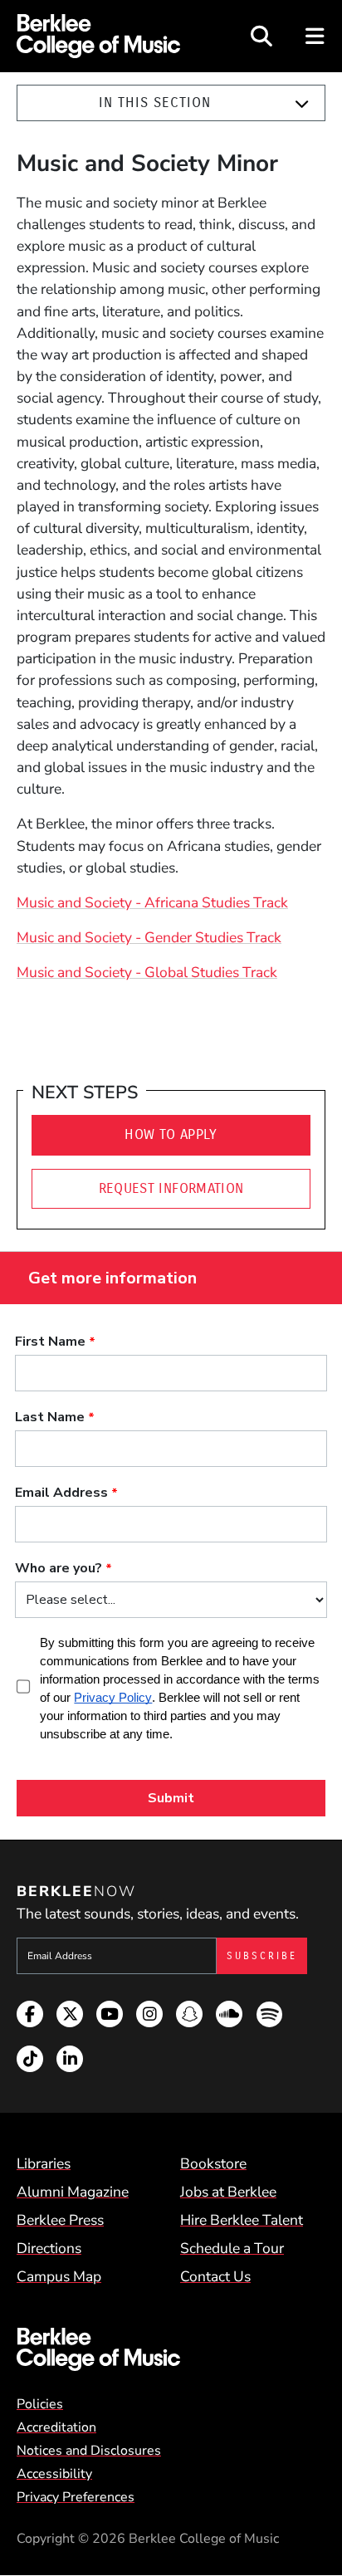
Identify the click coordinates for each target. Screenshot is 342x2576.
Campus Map (59, 2276)
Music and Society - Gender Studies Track (149, 937)
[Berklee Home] (171, 2349)
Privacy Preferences (76, 2497)
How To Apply (171, 1134)
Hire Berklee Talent (242, 2220)
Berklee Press (60, 2220)
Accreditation (56, 2427)
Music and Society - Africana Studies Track (152, 902)
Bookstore (213, 2163)
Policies (40, 2404)
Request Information (171, 1188)
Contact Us (215, 2276)
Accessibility (54, 2474)
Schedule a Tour (232, 2248)
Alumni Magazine (73, 2192)
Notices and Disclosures (89, 2451)
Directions (49, 2248)
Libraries (44, 2163)
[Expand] (302, 104)
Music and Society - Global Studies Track (147, 972)
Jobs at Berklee (228, 2192)
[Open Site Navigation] (316, 36)
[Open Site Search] (261, 36)
